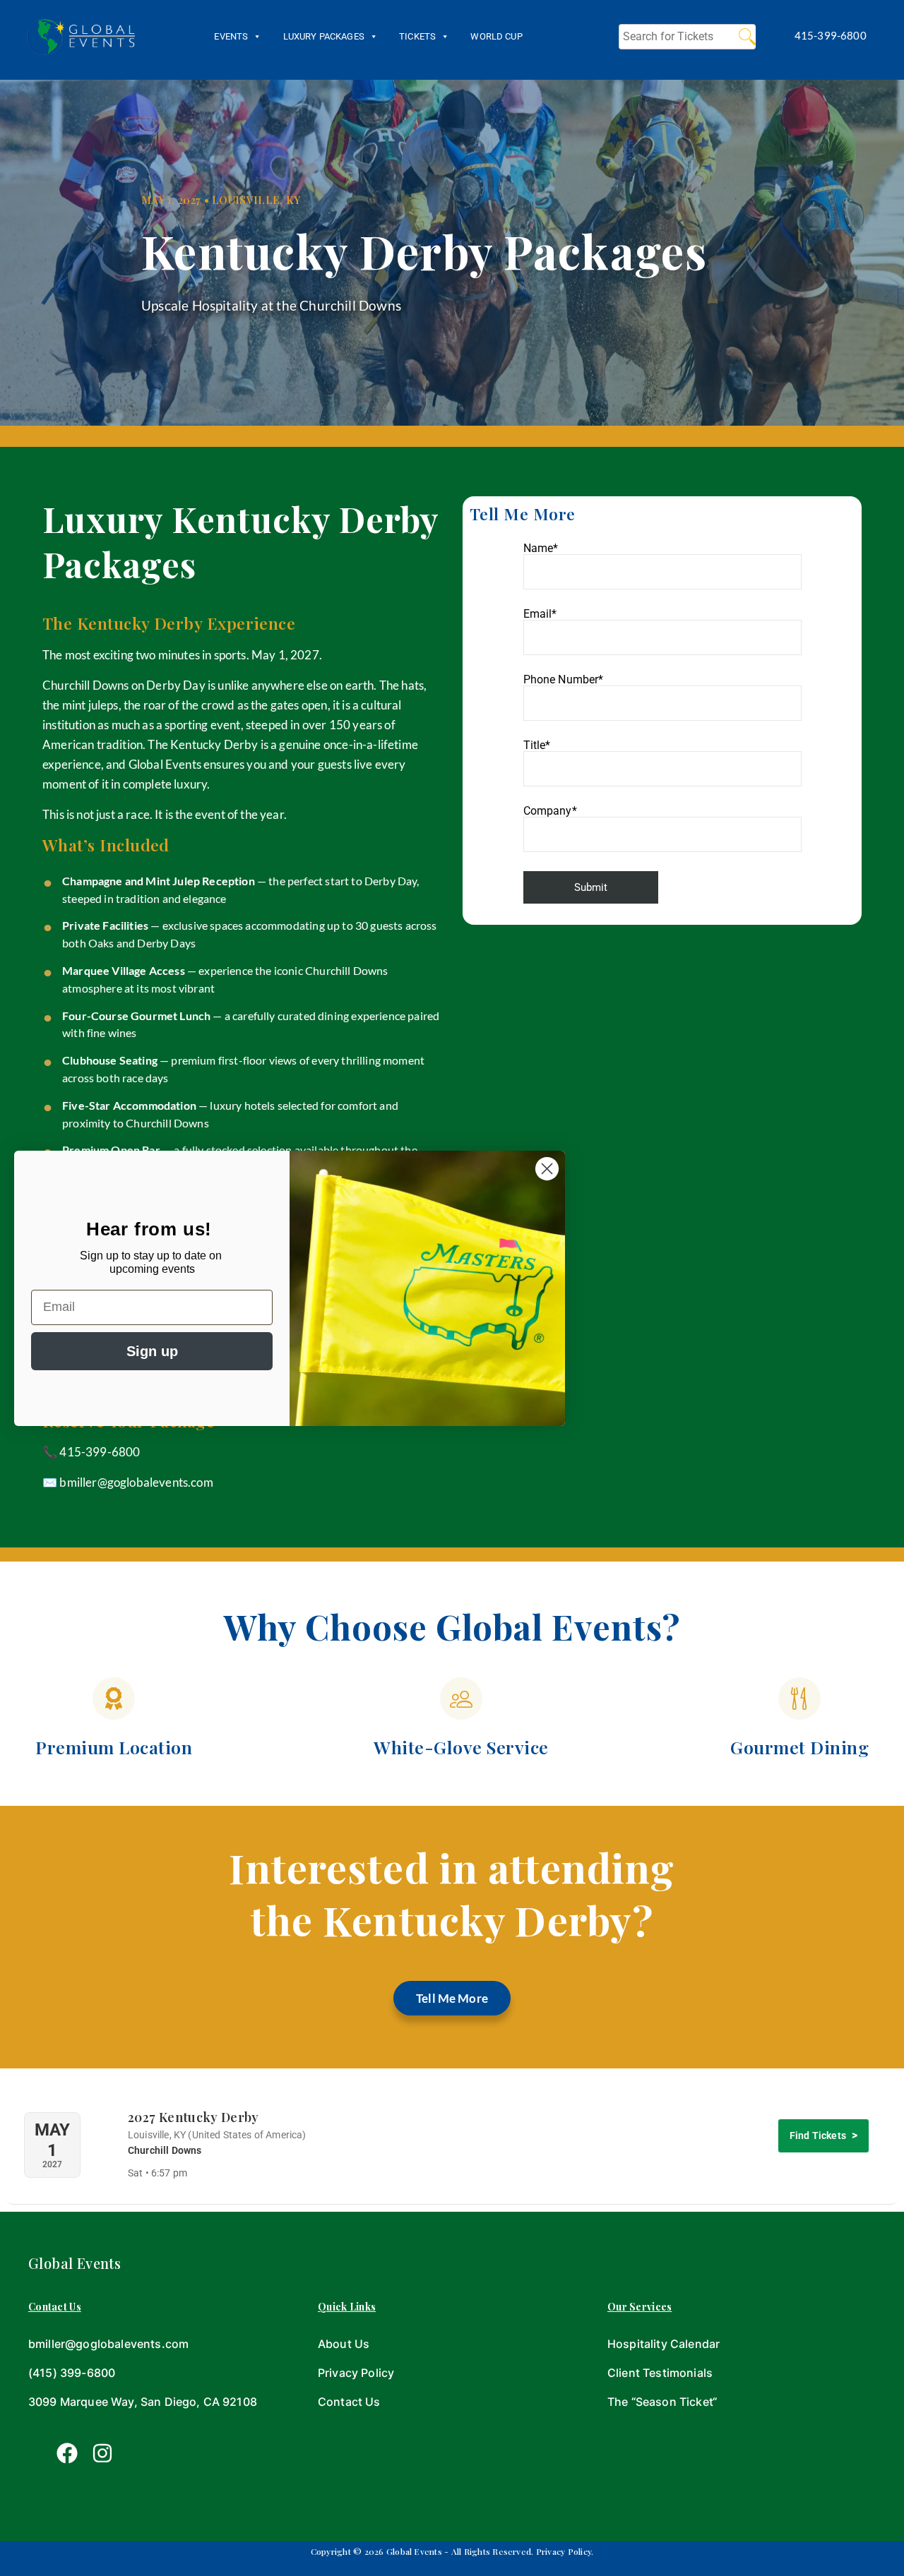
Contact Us (349, 2402)
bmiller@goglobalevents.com (136, 1482)
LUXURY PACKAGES (324, 36)
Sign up (152, 1351)
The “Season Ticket (660, 2402)
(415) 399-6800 (72, 2373)
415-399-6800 (100, 1452)
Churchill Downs (165, 2150)
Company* (550, 811)
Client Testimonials (660, 2373)
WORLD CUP (496, 36)
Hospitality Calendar (664, 2344)
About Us (344, 2344)
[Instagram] (102, 2453)
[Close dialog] (547, 1169)
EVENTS (231, 36)
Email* (540, 615)
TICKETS (417, 36)
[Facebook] (67, 2453)
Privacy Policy (356, 2373)
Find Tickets (818, 2135)
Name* (541, 549)
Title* (537, 746)
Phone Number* (564, 680)
